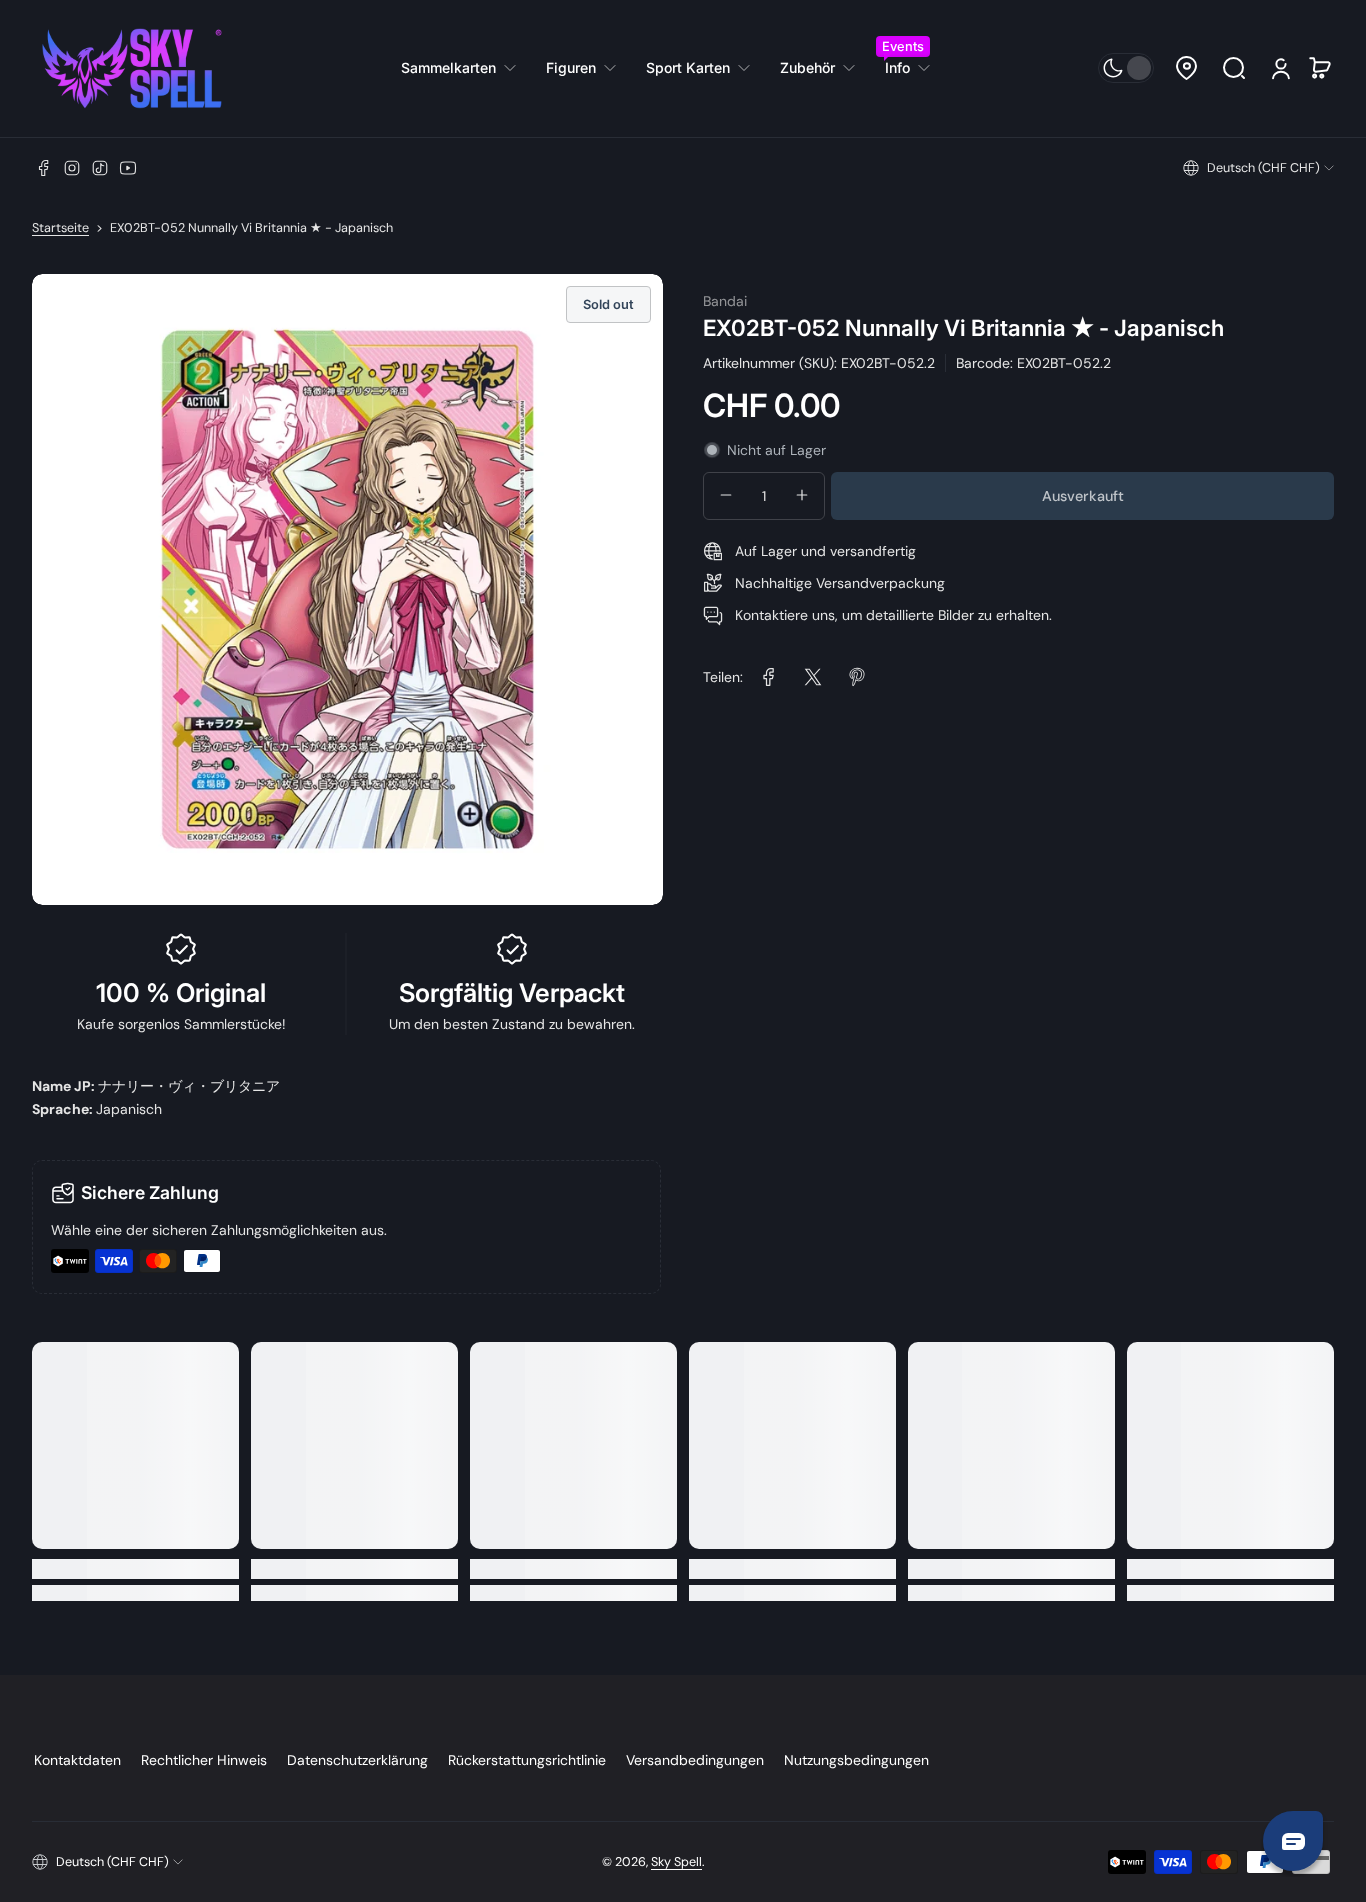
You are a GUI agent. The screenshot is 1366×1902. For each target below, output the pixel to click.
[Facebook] (44, 168)
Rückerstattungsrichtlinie (527, 1760)
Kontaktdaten (77, 1760)
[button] (1186, 68)
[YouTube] (128, 168)
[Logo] (132, 68)
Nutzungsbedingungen (856, 1760)
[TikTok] (100, 168)
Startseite (60, 228)
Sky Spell (676, 1862)
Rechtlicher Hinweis (204, 1760)
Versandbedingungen (695, 1760)
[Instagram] (72, 168)
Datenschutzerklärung (357, 1760)
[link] (466, 68)
